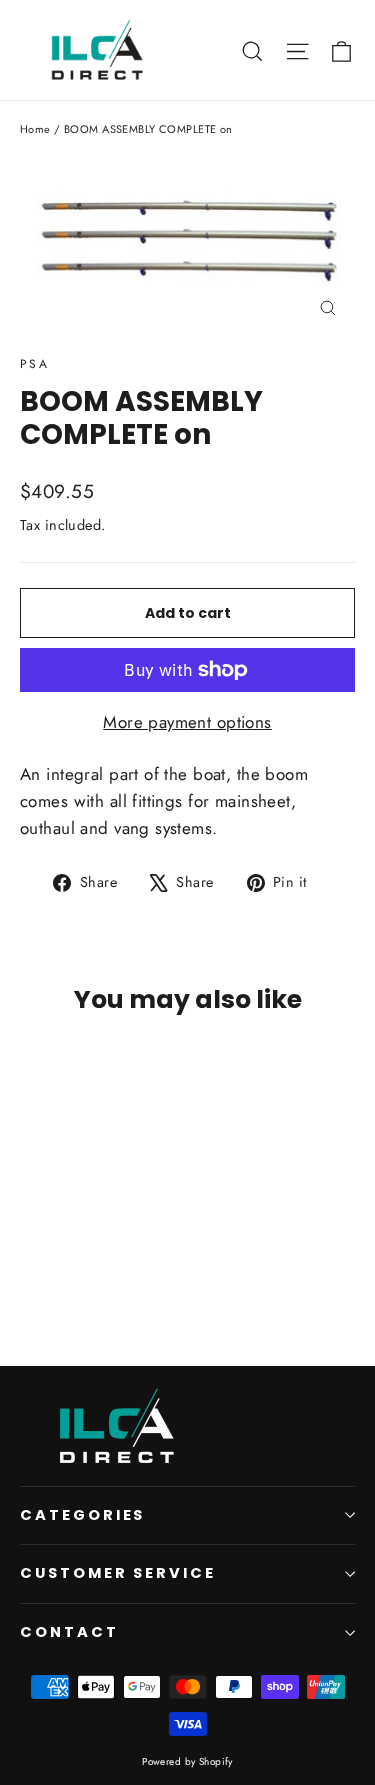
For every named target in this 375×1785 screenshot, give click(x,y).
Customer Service (118, 1573)
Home (35, 129)
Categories (82, 1515)
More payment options (187, 722)
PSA (34, 364)
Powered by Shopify (187, 1761)
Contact (69, 1632)
